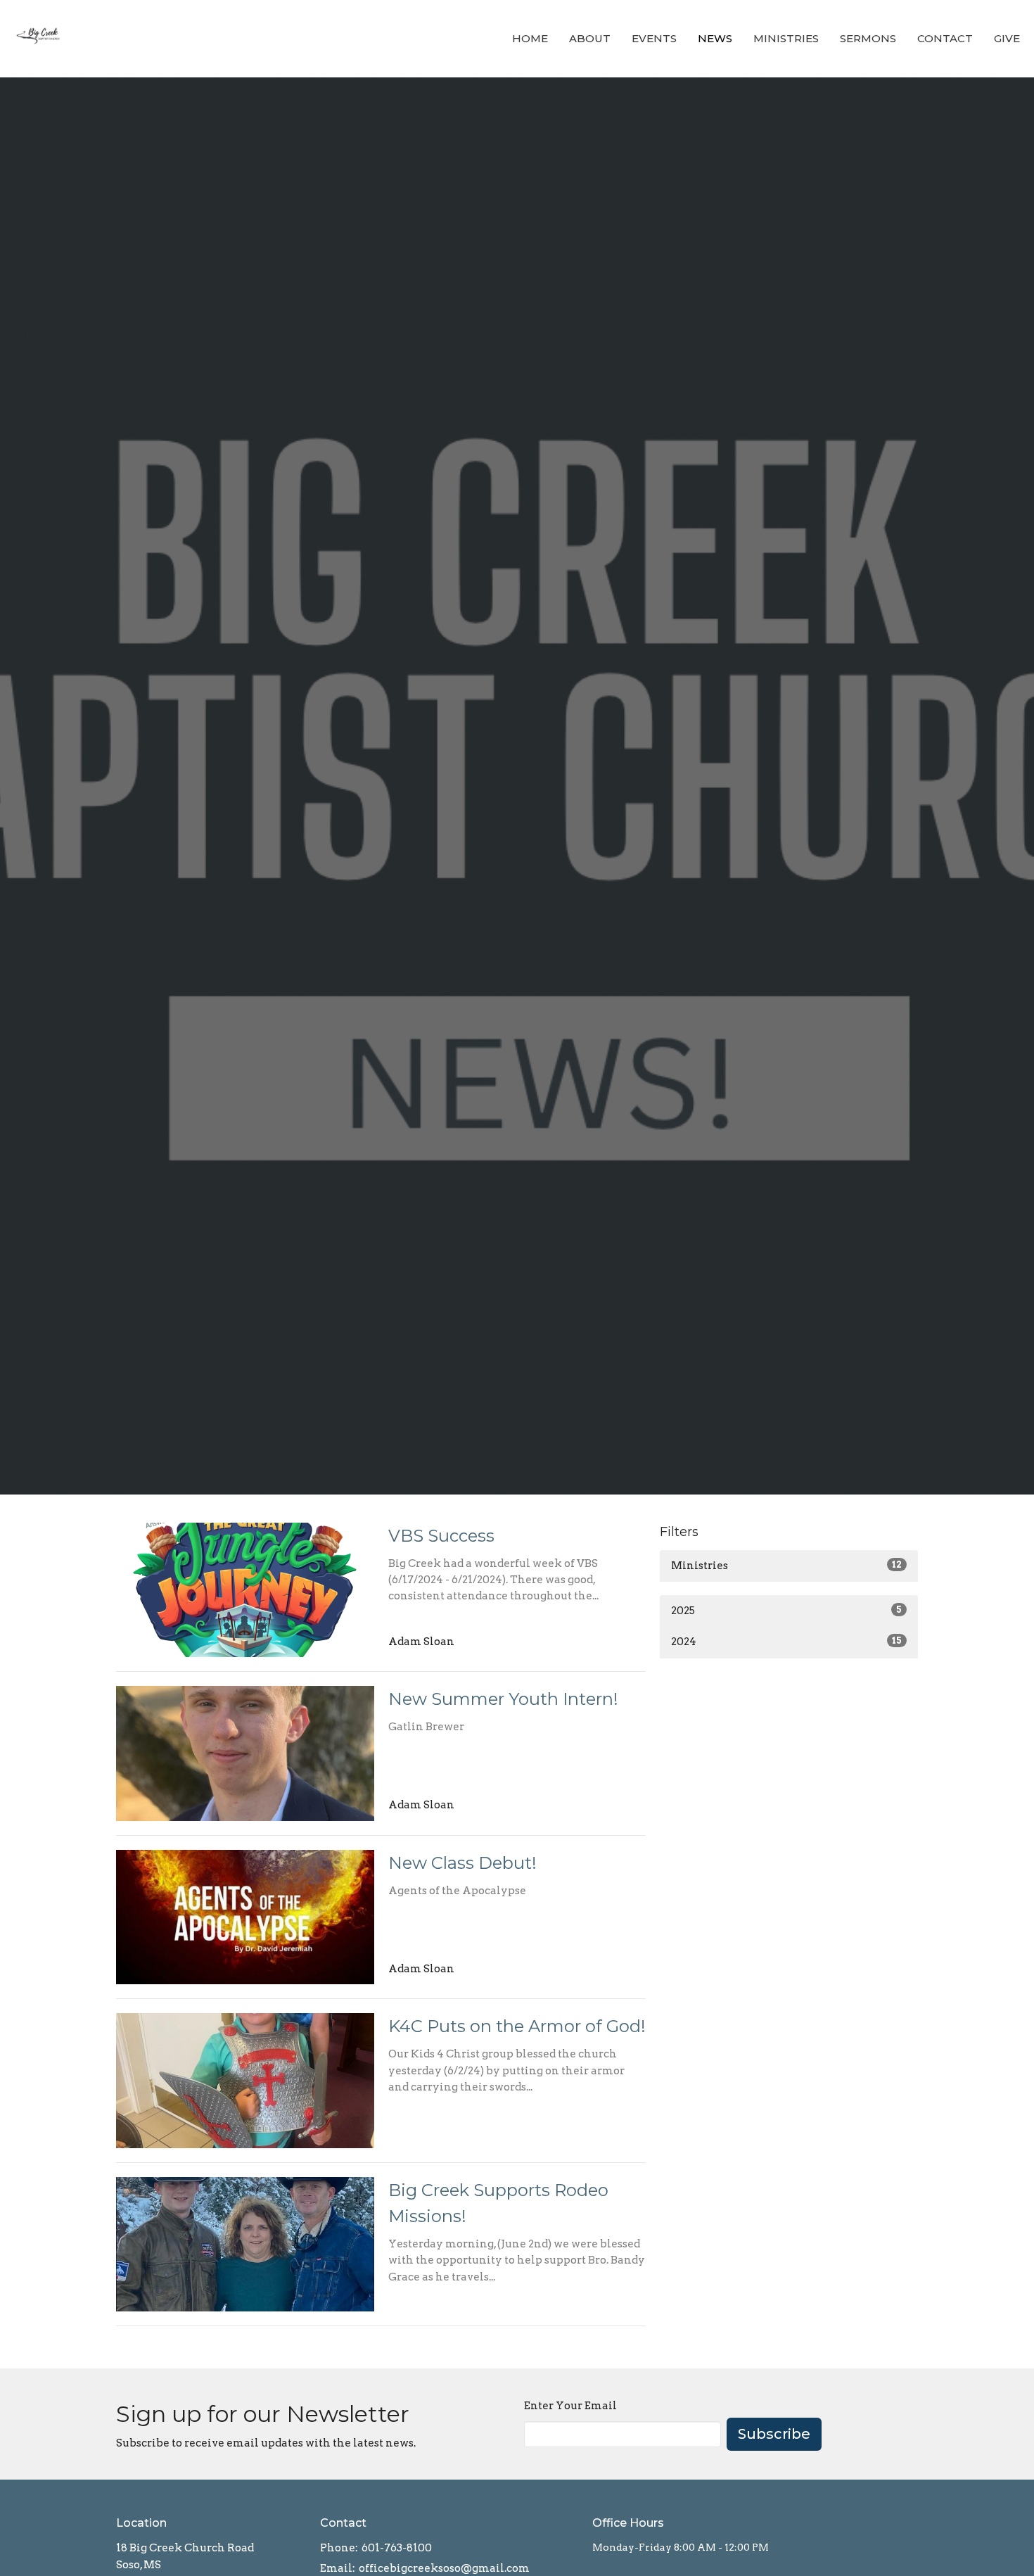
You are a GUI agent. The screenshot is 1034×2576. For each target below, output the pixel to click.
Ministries (786, 38)
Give (1007, 38)
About (590, 38)
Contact (945, 38)
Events (654, 38)
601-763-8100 (397, 2548)
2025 (786, 1611)
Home (530, 38)
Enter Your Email (570, 2406)
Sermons (868, 38)
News (715, 38)
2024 (786, 1642)
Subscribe (774, 2434)
